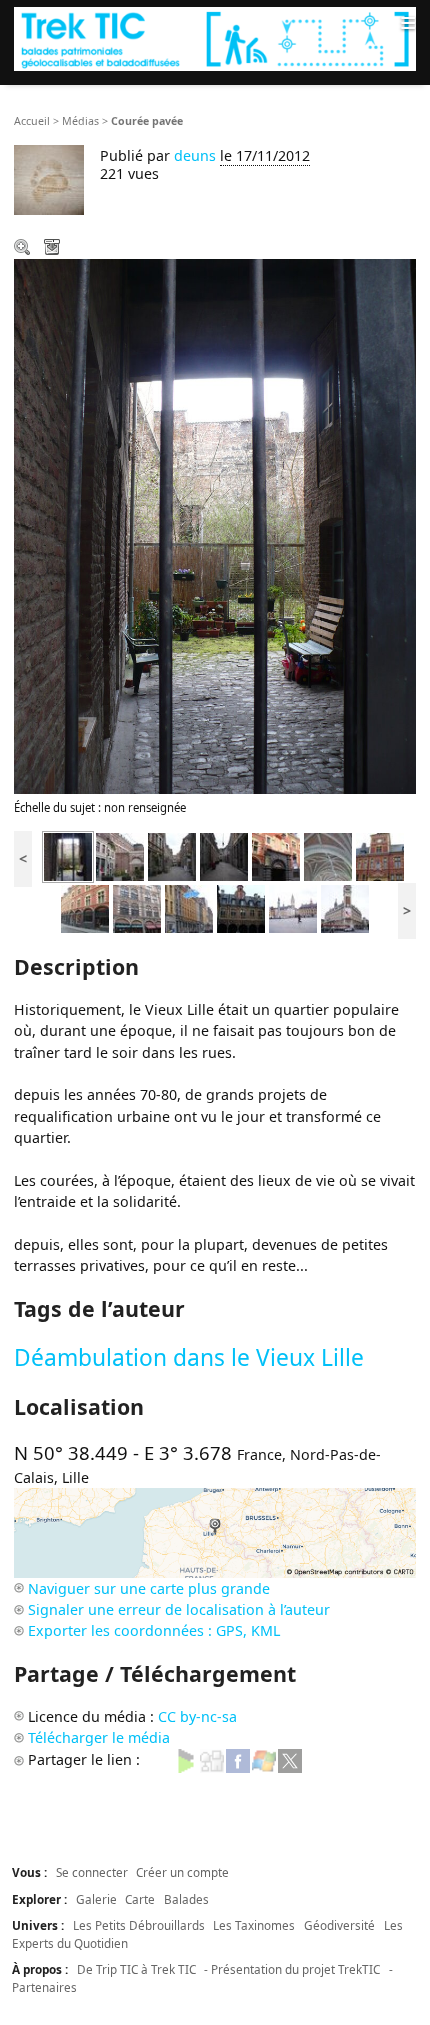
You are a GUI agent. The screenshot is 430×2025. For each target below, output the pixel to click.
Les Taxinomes (254, 1925)
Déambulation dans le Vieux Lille (189, 1357)
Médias (80, 121)
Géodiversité (339, 1925)
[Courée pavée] (68, 855)
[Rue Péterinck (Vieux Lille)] (224, 855)
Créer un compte (182, 1872)
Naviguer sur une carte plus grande (149, 1588)
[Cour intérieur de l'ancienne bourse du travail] (241, 907)
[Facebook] (238, 1759)
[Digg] (212, 1759)
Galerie (96, 1899)
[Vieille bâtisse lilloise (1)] (137, 907)
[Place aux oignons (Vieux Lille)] (120, 855)
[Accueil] (215, 38)
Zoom (24, 249)
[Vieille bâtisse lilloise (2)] (85, 907)
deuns (195, 155)
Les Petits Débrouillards (139, 1925)
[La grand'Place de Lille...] (293, 907)
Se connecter (92, 1872)
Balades (186, 1899)
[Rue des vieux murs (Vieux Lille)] (172, 855)
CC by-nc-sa (197, 1716)
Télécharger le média (54, 249)
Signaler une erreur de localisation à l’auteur (179, 1609)
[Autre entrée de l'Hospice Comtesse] (276, 855)
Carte (140, 1899)
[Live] (264, 1759)
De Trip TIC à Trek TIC (136, 1969)
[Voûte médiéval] (328, 855)
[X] (290, 1759)
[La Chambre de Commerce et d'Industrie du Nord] (345, 907)
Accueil (32, 121)
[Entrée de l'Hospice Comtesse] (380, 855)
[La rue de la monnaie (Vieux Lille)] (189, 907)
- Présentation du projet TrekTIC (292, 1969)
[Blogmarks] (186, 1759)
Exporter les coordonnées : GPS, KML (154, 1630)
